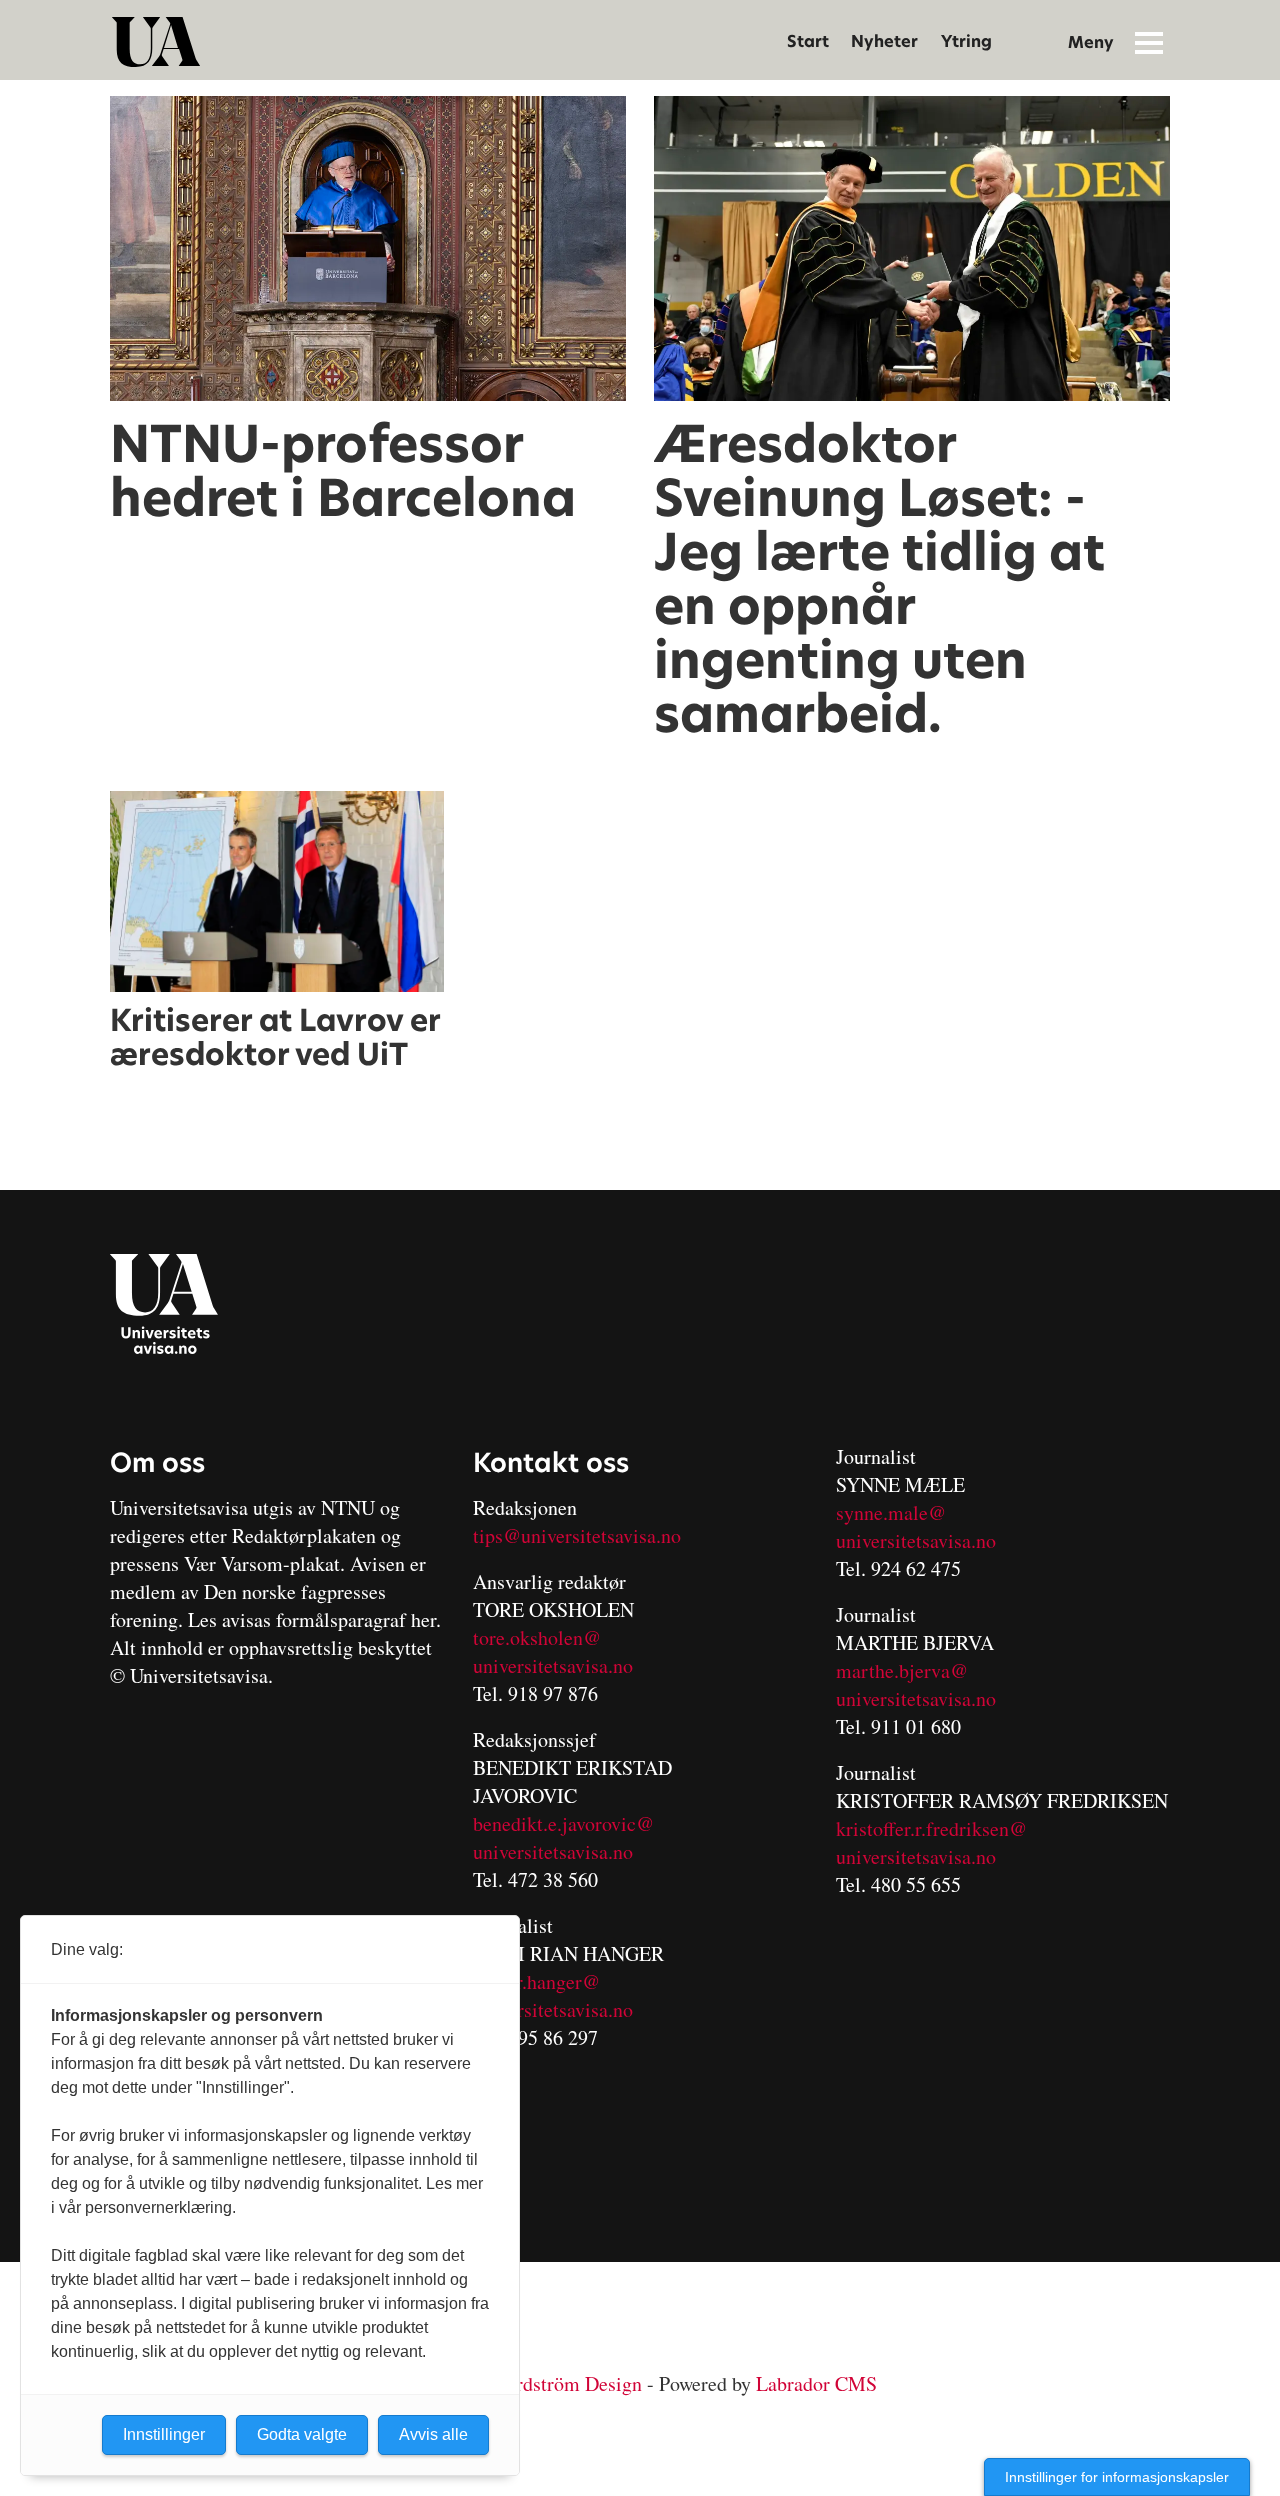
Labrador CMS (816, 2383)
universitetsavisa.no (553, 1665)
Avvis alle (433, 2434)
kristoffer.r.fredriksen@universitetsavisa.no (931, 1842)
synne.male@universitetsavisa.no (916, 1526)
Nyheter (884, 41)
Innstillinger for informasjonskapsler (1117, 2477)
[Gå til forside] (156, 42)
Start (808, 41)
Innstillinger (164, 2434)
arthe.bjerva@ (910, 1670)
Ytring (966, 41)
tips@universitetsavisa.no (577, 1535)
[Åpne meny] (1149, 42)
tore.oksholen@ (537, 1637)
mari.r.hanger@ (536, 1981)
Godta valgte (302, 2434)
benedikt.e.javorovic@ (563, 1823)
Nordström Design (567, 2383)
